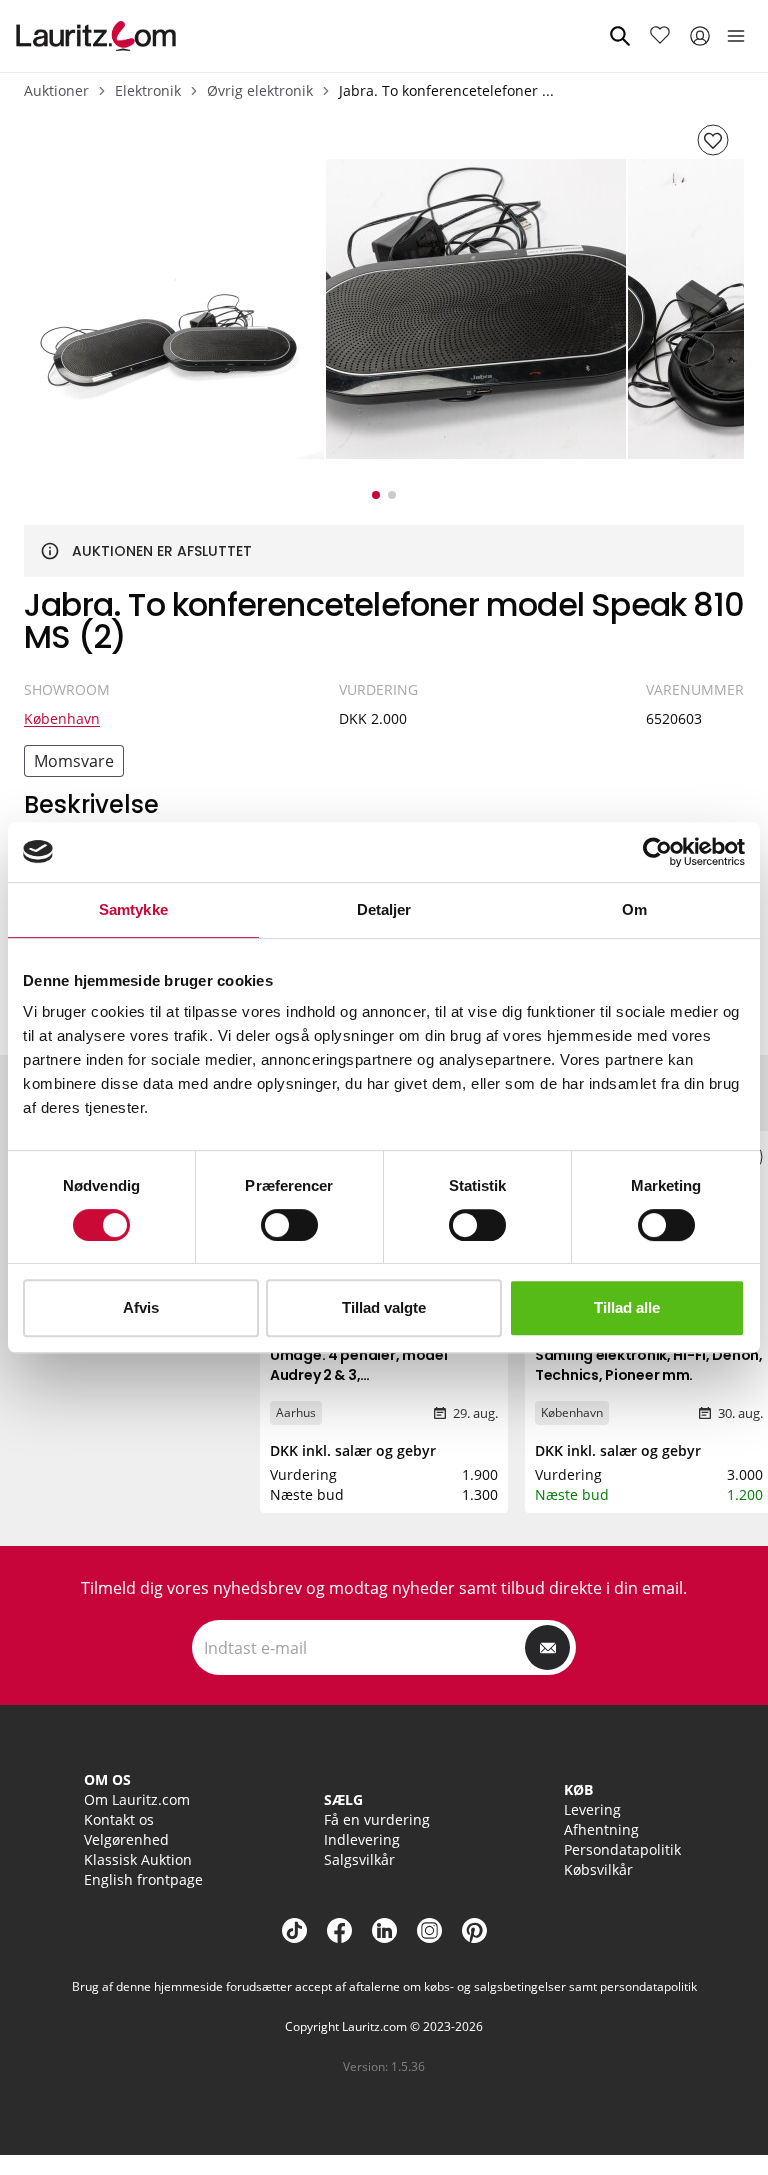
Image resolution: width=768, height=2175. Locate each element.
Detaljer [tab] (384, 909)
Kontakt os (119, 1819)
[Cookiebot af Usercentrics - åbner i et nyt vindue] (657, 852)
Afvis (141, 1307)
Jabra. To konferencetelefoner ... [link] (446, 90)
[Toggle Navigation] (736, 36)
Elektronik (148, 90)
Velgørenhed (126, 1839)
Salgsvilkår (359, 1859)
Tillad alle (627, 1307)
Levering (592, 1809)
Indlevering (362, 1839)
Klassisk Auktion (138, 1859)
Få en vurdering (377, 1819)
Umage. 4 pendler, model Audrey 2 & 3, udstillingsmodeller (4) (359, 1375)
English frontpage (143, 1879)
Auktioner (56, 90)
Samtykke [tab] (133, 909)
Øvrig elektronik (260, 90)
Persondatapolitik (622, 1849)
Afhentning (601, 1829)
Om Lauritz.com (137, 1799)
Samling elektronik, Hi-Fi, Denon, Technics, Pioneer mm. (649, 1365)
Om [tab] (634, 909)
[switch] (289, 1225)
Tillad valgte (384, 1307)
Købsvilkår (598, 1869)
